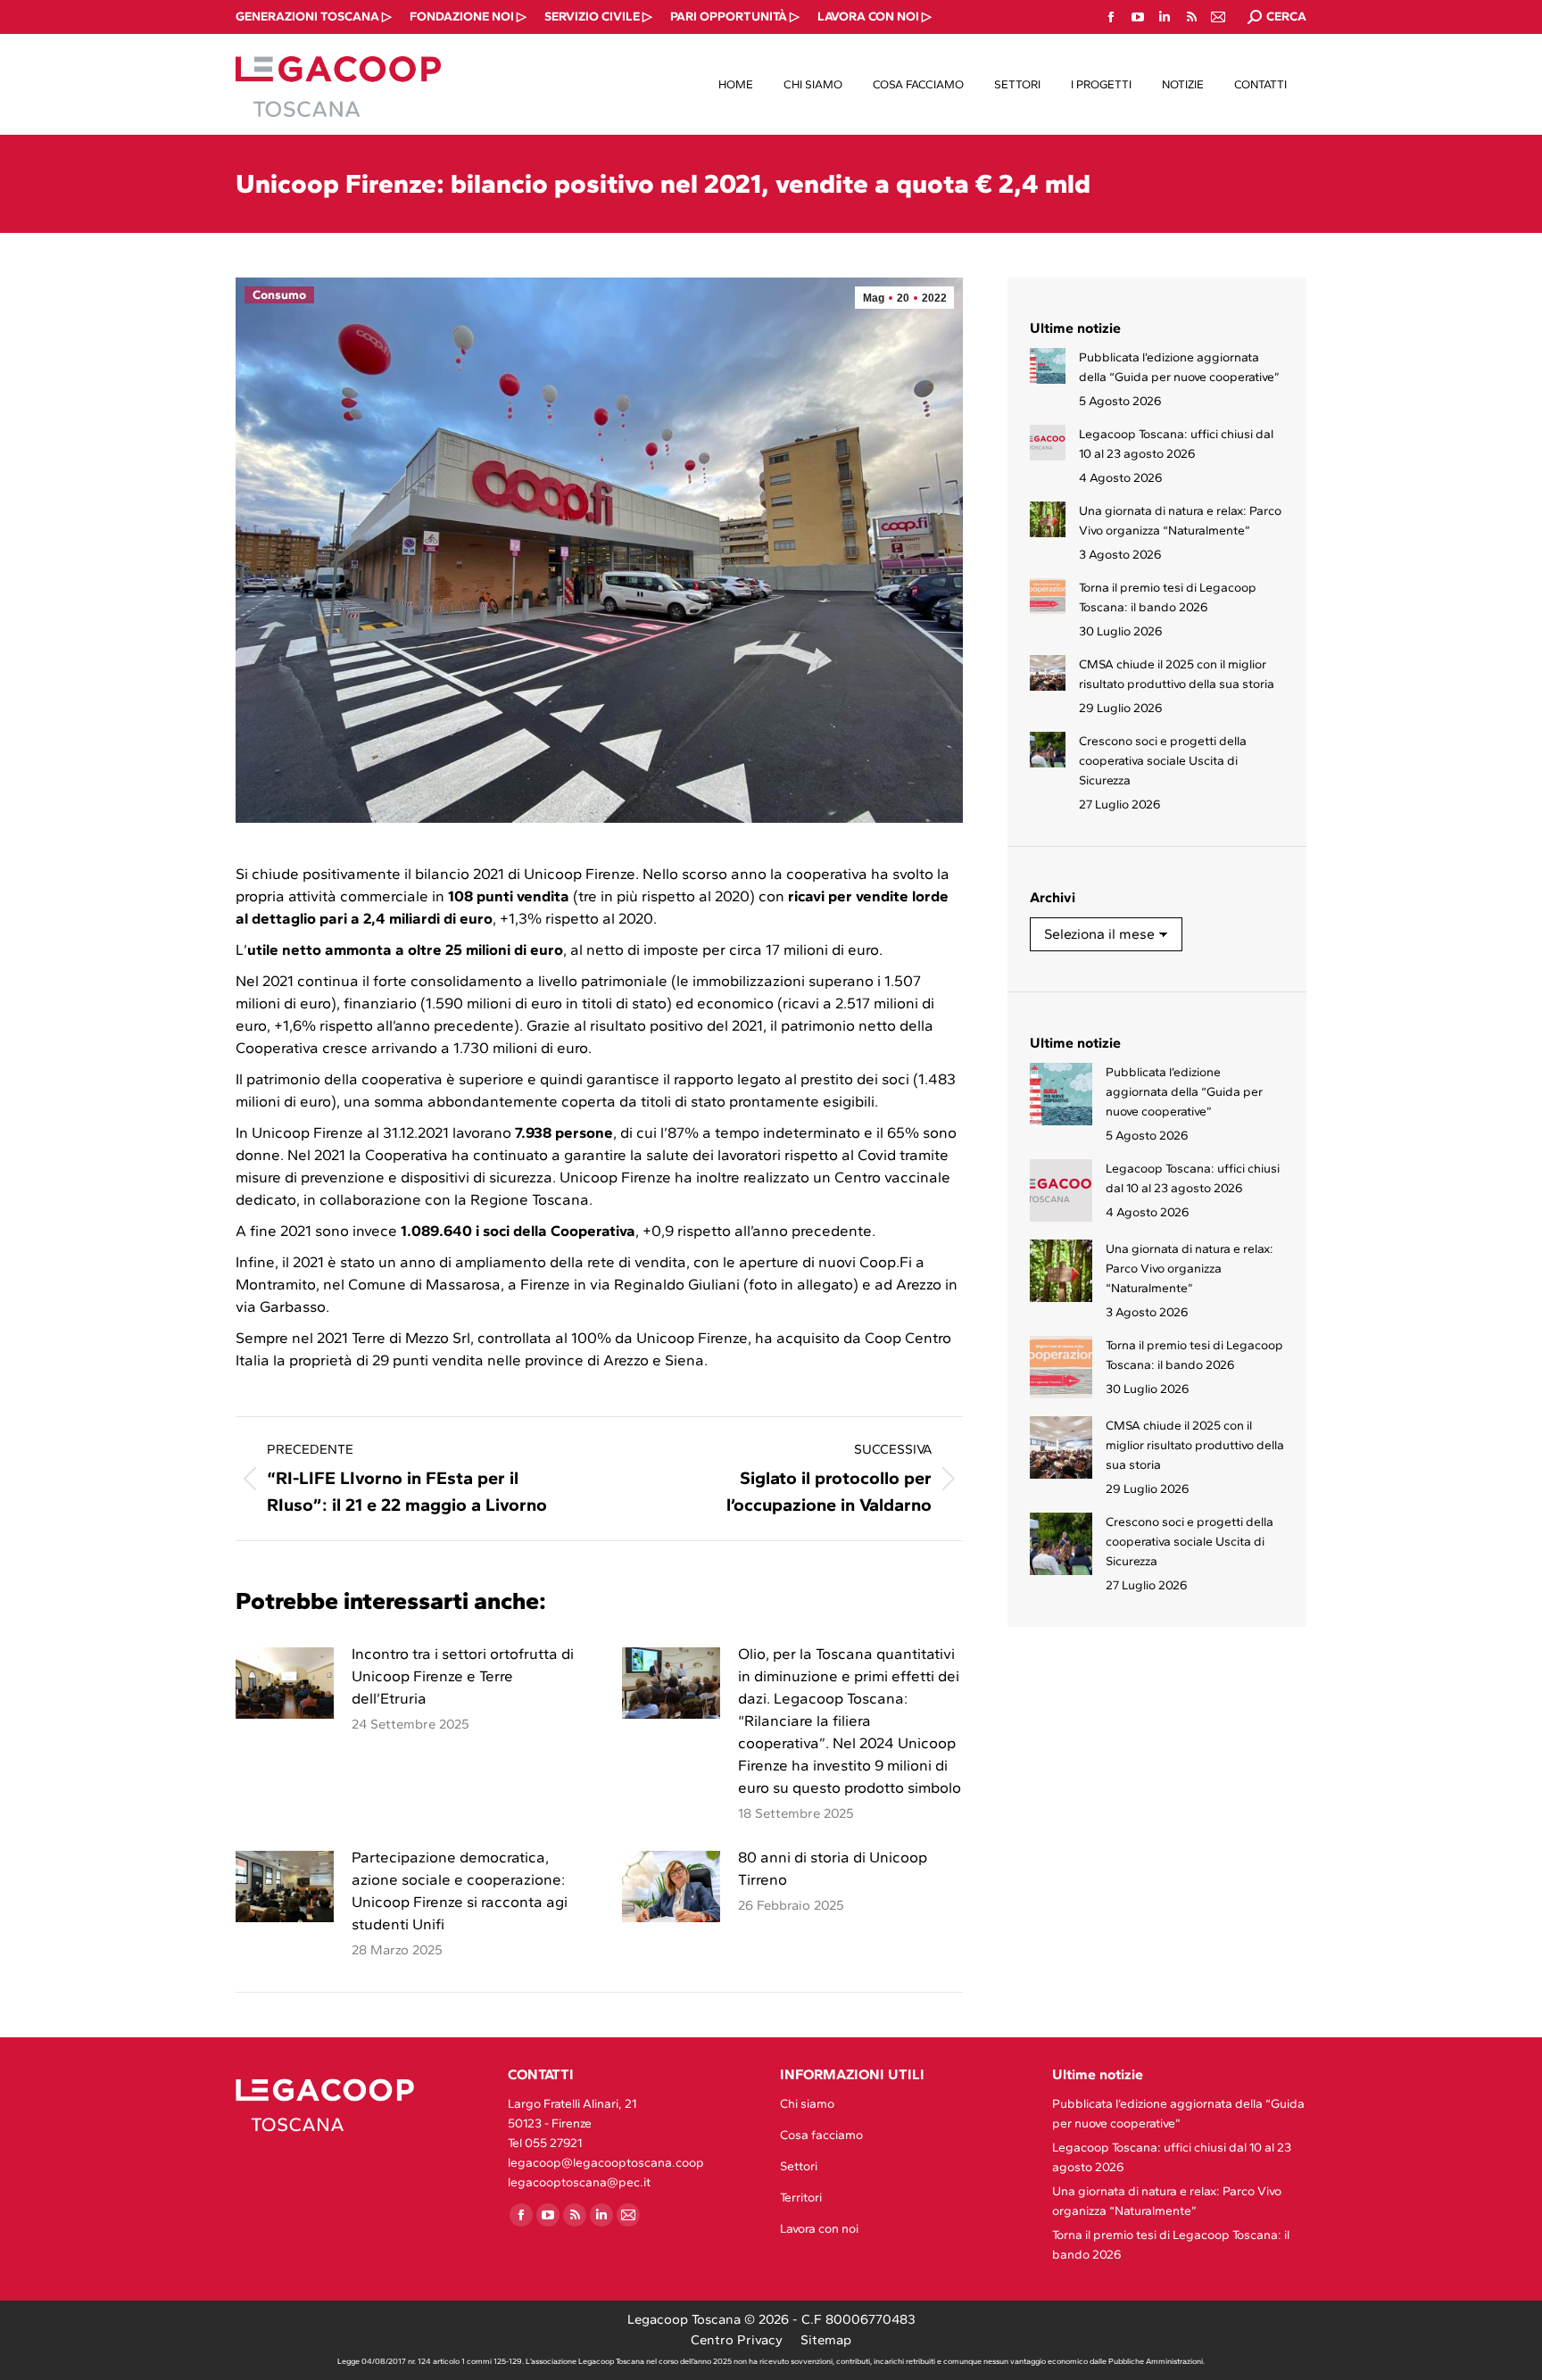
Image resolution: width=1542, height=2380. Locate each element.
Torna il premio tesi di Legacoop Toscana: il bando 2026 (1168, 597)
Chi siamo (807, 2104)
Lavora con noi (819, 2229)
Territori (801, 2198)
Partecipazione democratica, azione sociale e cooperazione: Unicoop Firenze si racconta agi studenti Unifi (460, 1891)
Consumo (279, 295)
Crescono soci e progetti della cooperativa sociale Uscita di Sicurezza (1163, 761)
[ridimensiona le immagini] (285, 1683)
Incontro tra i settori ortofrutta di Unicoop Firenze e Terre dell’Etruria (463, 1676)
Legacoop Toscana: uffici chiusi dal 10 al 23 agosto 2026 (1176, 444)
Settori (799, 2166)
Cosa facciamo (821, 2135)
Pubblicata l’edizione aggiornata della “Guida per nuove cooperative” (1179, 367)
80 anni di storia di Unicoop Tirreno (833, 1868)
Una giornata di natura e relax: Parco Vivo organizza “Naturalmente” (1180, 521)
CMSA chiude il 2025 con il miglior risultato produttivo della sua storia (1177, 674)
